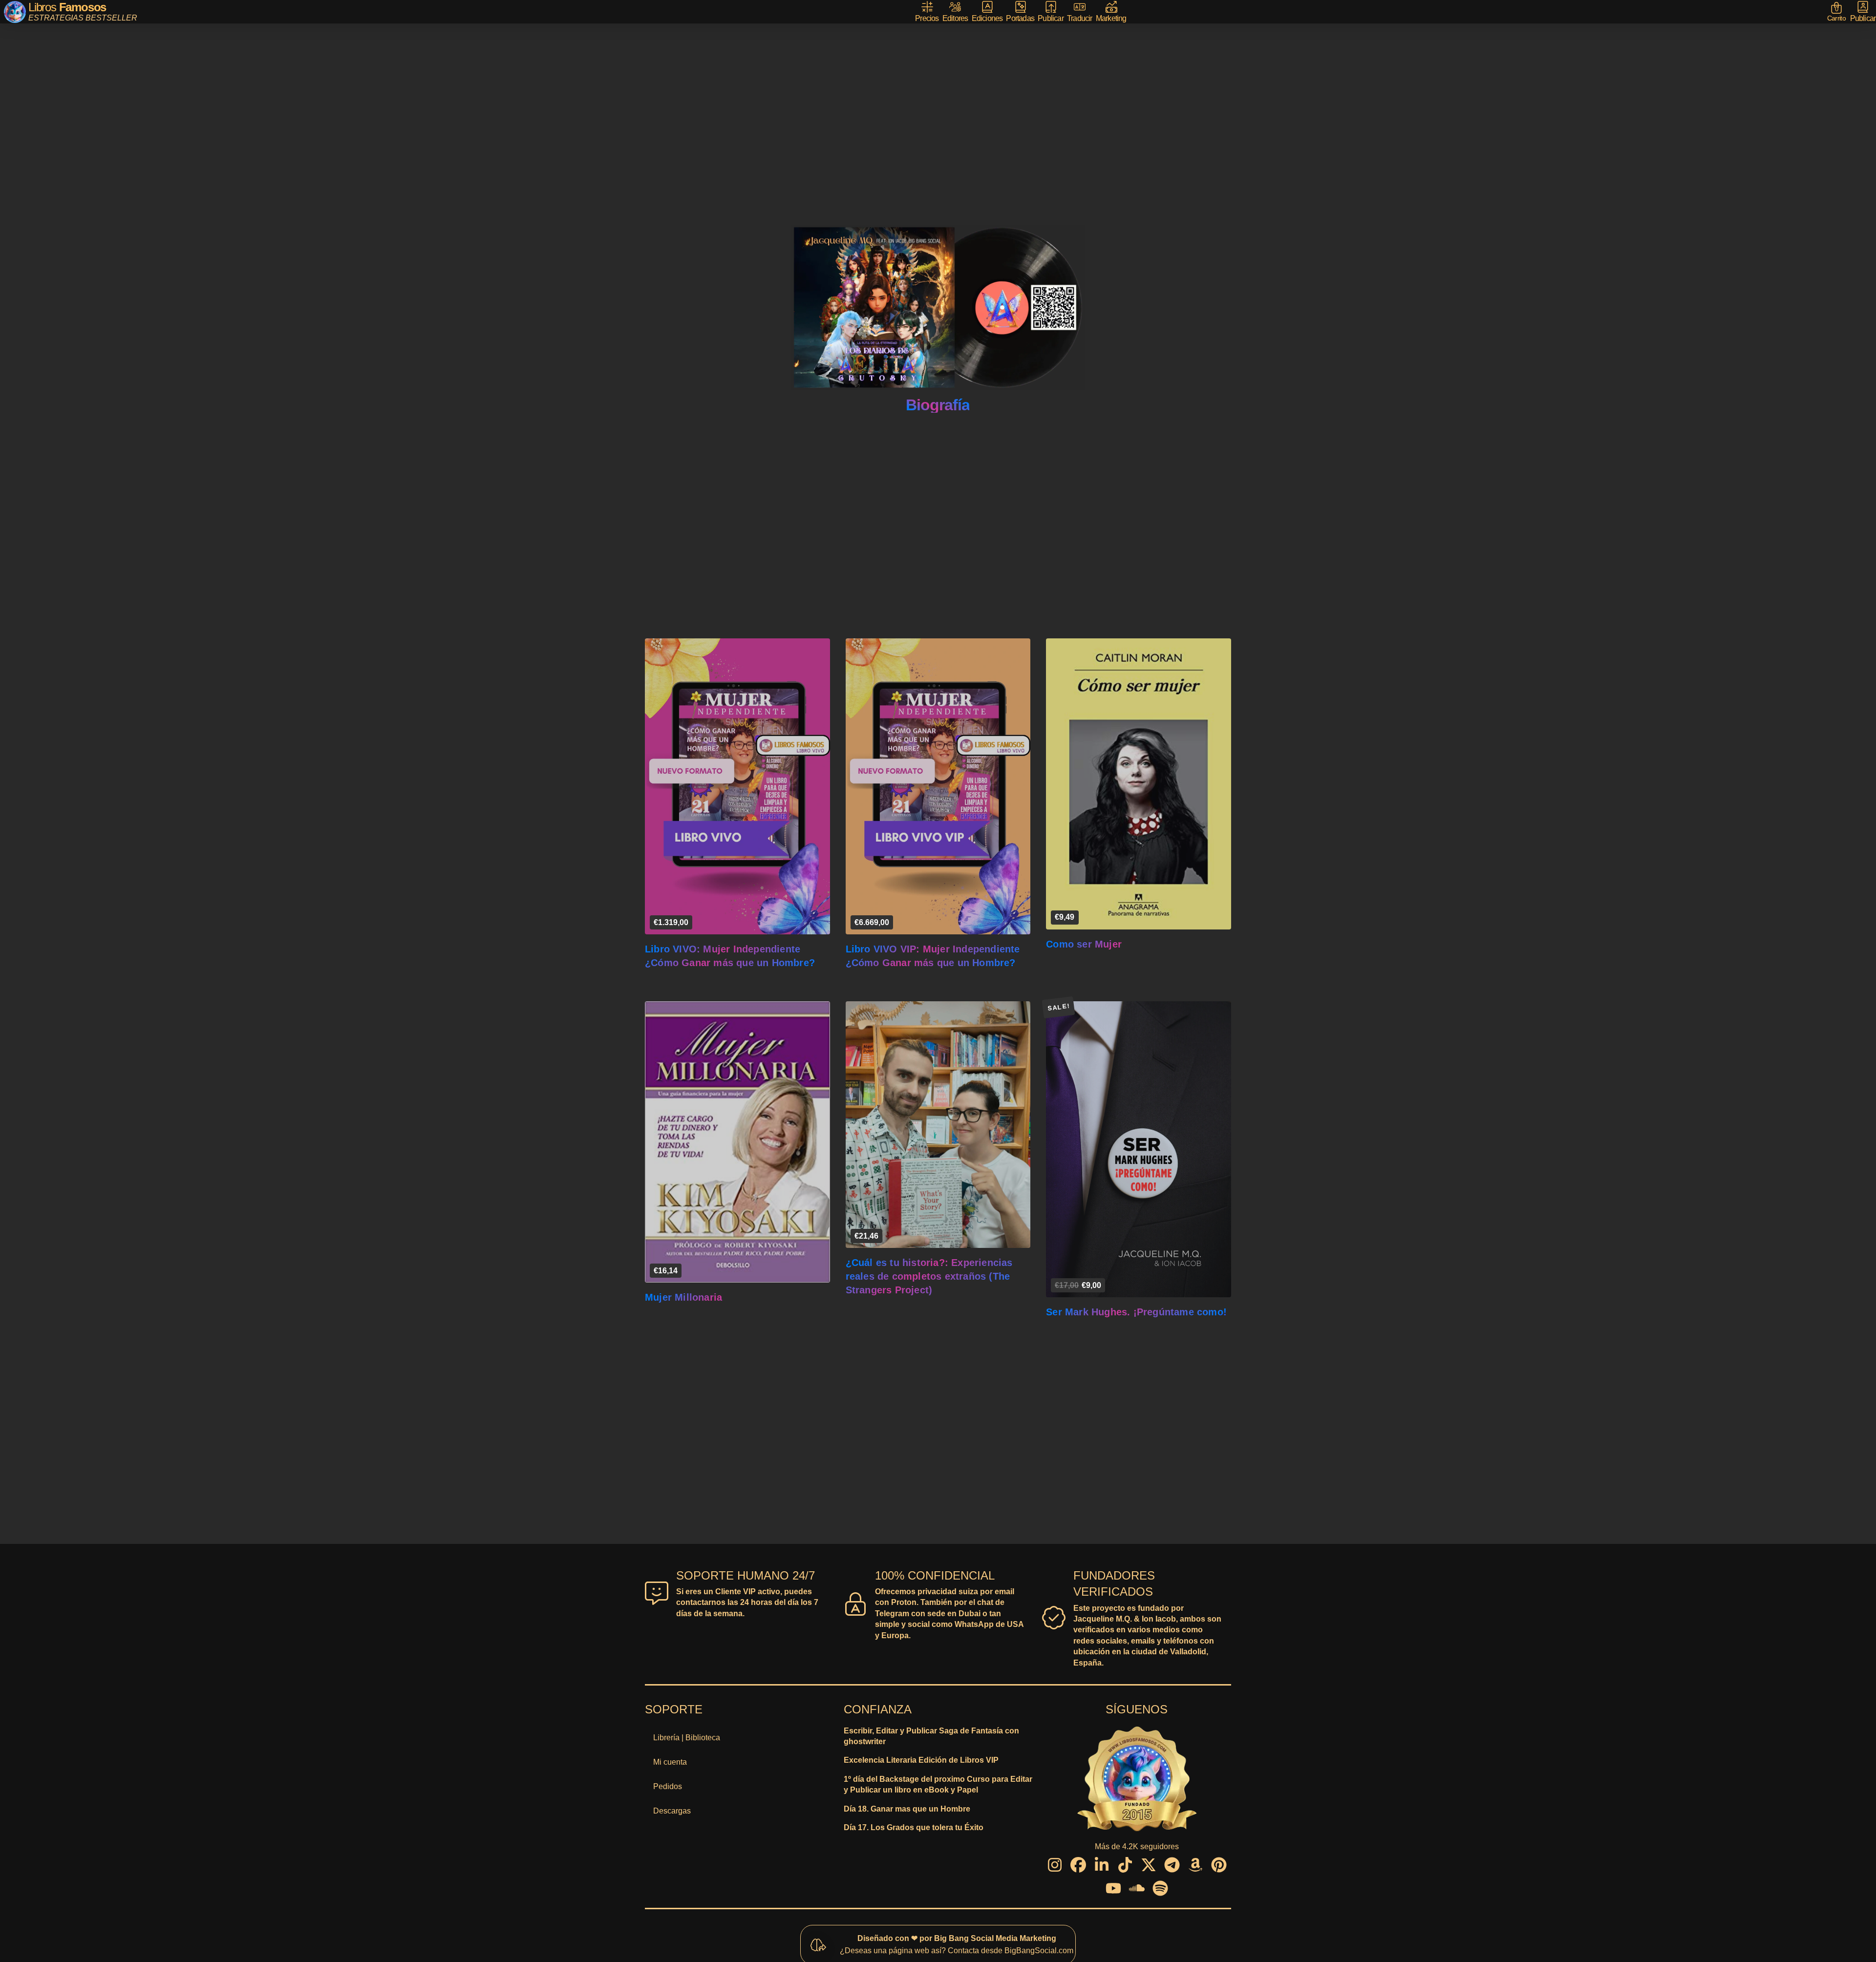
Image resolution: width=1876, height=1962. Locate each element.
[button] (1837, 12)
